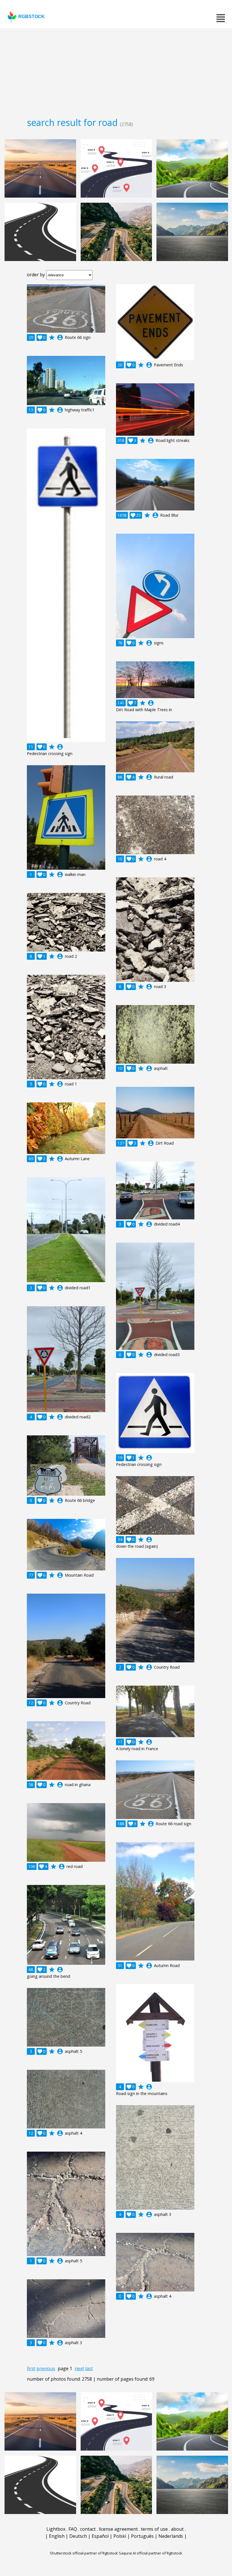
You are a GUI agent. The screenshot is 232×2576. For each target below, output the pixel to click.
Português (142, 2536)
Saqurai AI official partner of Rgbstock (151, 2553)
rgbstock (32, 17)
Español (100, 2536)
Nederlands (171, 2536)
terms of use (154, 2529)
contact (88, 2529)
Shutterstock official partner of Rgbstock (84, 2553)
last (89, 2368)
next (79, 2368)
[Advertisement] (116, 71)
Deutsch (78, 2536)
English (57, 2536)
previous (46, 2368)
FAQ (73, 2529)
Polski (120, 2536)
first (31, 2368)
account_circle (60, 337)
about (177, 2529)
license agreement (118, 2529)
